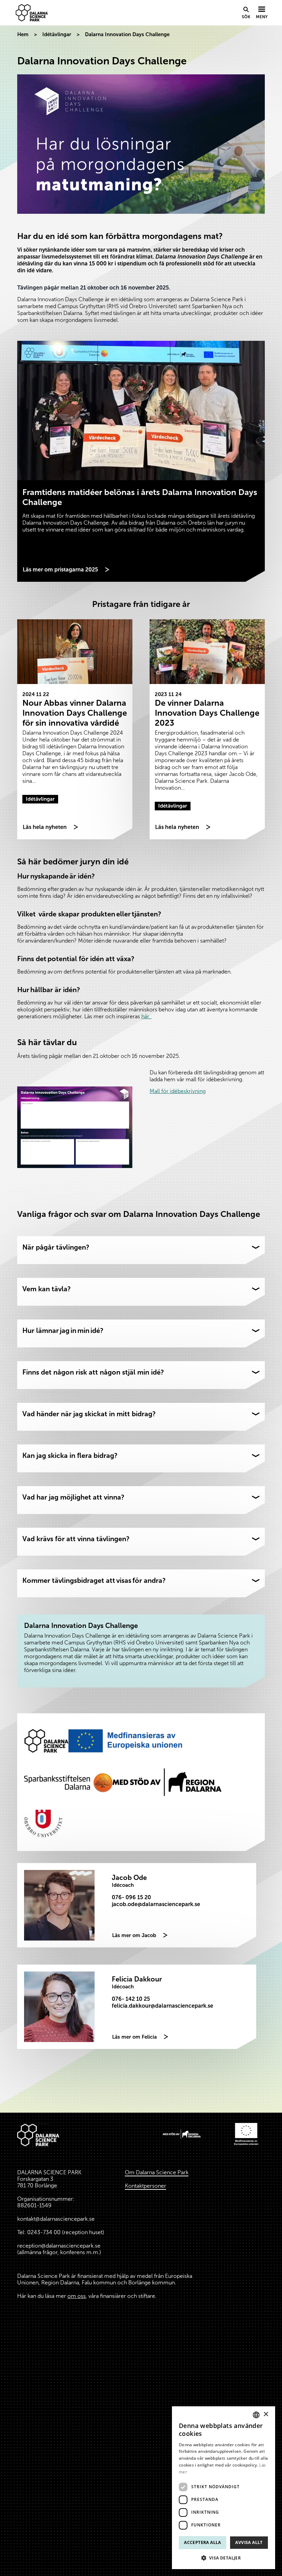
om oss (77, 2296)
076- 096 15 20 (131, 1897)
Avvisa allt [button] (249, 2542)
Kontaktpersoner (145, 2186)
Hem (23, 34)
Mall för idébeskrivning (178, 1091)
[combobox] (256, 2415)
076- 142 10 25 (131, 1999)
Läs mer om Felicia (134, 2037)
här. (147, 1016)
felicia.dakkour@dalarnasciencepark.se (162, 2006)
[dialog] (224, 2488)
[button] (224, 2558)
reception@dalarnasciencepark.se (59, 2246)
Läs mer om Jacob (134, 1935)
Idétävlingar (57, 34)
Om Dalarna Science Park (157, 2172)
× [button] (266, 2414)
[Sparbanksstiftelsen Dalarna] (68, 1782)
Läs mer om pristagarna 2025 (60, 570)
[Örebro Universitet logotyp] (43, 1823)
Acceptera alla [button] (203, 2542)
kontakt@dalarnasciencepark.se (56, 2219)
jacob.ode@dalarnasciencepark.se (156, 1904)
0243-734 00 (44, 2232)
